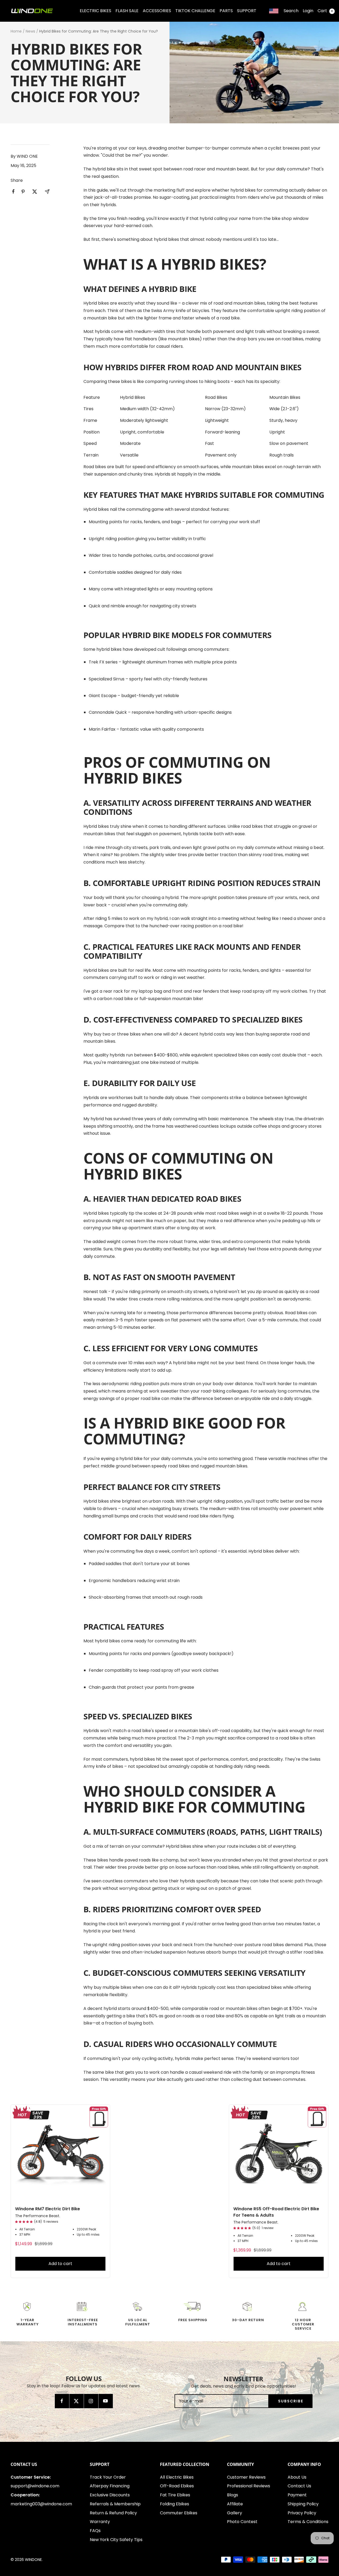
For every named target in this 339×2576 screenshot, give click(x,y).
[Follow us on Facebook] (62, 2401)
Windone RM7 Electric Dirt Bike (48, 2209)
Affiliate (235, 2504)
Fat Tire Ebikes (175, 2495)
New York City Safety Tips (116, 2540)
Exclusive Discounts (110, 2495)
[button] (24, 2222)
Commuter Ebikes (179, 2513)
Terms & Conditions (308, 2522)
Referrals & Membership (115, 2504)
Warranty (100, 2522)
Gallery (235, 2513)
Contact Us (299, 2486)
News (30, 31)
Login (308, 11)
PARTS (226, 11)
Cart (325, 11)
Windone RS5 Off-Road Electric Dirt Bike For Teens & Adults (276, 2212)
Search (291, 11)
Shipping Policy (303, 2504)
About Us (297, 2477)
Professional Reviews (249, 2486)
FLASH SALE (127, 11)
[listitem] (13, 191)
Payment (297, 2495)
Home (16, 31)
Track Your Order (108, 2477)
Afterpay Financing (110, 2486)
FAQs (95, 2531)
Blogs (233, 2495)
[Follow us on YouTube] (106, 2401)
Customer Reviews (246, 2477)
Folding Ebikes (175, 2504)
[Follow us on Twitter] (76, 2401)
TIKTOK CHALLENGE (195, 11)
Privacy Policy (302, 2513)
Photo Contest (242, 2522)
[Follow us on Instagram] (91, 2401)
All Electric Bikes (177, 2477)
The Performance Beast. (38, 2216)
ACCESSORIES (157, 11)
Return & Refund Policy (113, 2513)
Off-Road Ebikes (177, 2486)
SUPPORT (247, 11)
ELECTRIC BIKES (95, 11)
